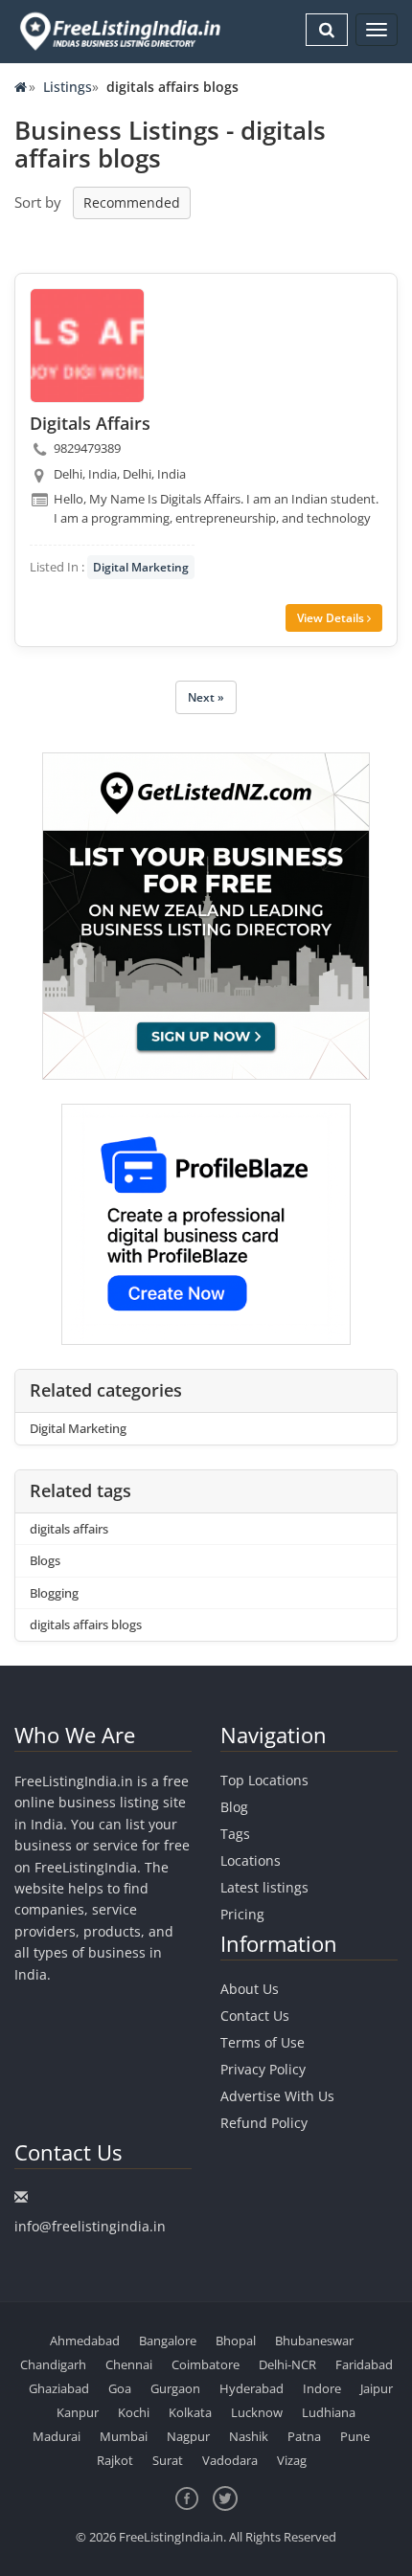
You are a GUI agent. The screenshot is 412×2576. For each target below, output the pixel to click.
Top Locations (264, 1780)
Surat (168, 2460)
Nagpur (188, 2436)
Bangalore (168, 2341)
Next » (206, 697)
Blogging (54, 1593)
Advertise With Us (277, 2096)
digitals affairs (69, 1529)
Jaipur (377, 2388)
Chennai (129, 2364)
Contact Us (255, 2016)
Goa (120, 2388)
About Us (250, 1989)
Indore (322, 2388)
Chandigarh (53, 2364)
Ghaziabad (59, 2388)
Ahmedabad (85, 2341)
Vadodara (230, 2460)
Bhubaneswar (314, 2341)
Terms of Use (263, 2042)
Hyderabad (252, 2388)
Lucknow (257, 2412)
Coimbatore (206, 2364)
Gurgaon (175, 2388)
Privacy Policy (263, 2069)
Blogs (45, 1560)
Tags (235, 1834)
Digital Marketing (141, 567)
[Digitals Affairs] (87, 346)
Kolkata (190, 2412)
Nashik (249, 2436)
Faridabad (364, 2364)
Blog (234, 1807)
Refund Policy (264, 2123)
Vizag (292, 2460)
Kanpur (78, 2412)
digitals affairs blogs (86, 1624)
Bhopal (236, 2341)
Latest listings (264, 1887)
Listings (68, 87)
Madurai (57, 2436)
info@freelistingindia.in (90, 2226)
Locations (251, 1860)
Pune (355, 2436)
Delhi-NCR (287, 2364)
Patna (304, 2436)
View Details (332, 618)
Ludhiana (329, 2412)
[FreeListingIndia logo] (122, 31)
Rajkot (115, 2460)
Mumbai (124, 2436)
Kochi (134, 2412)
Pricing (242, 1914)
